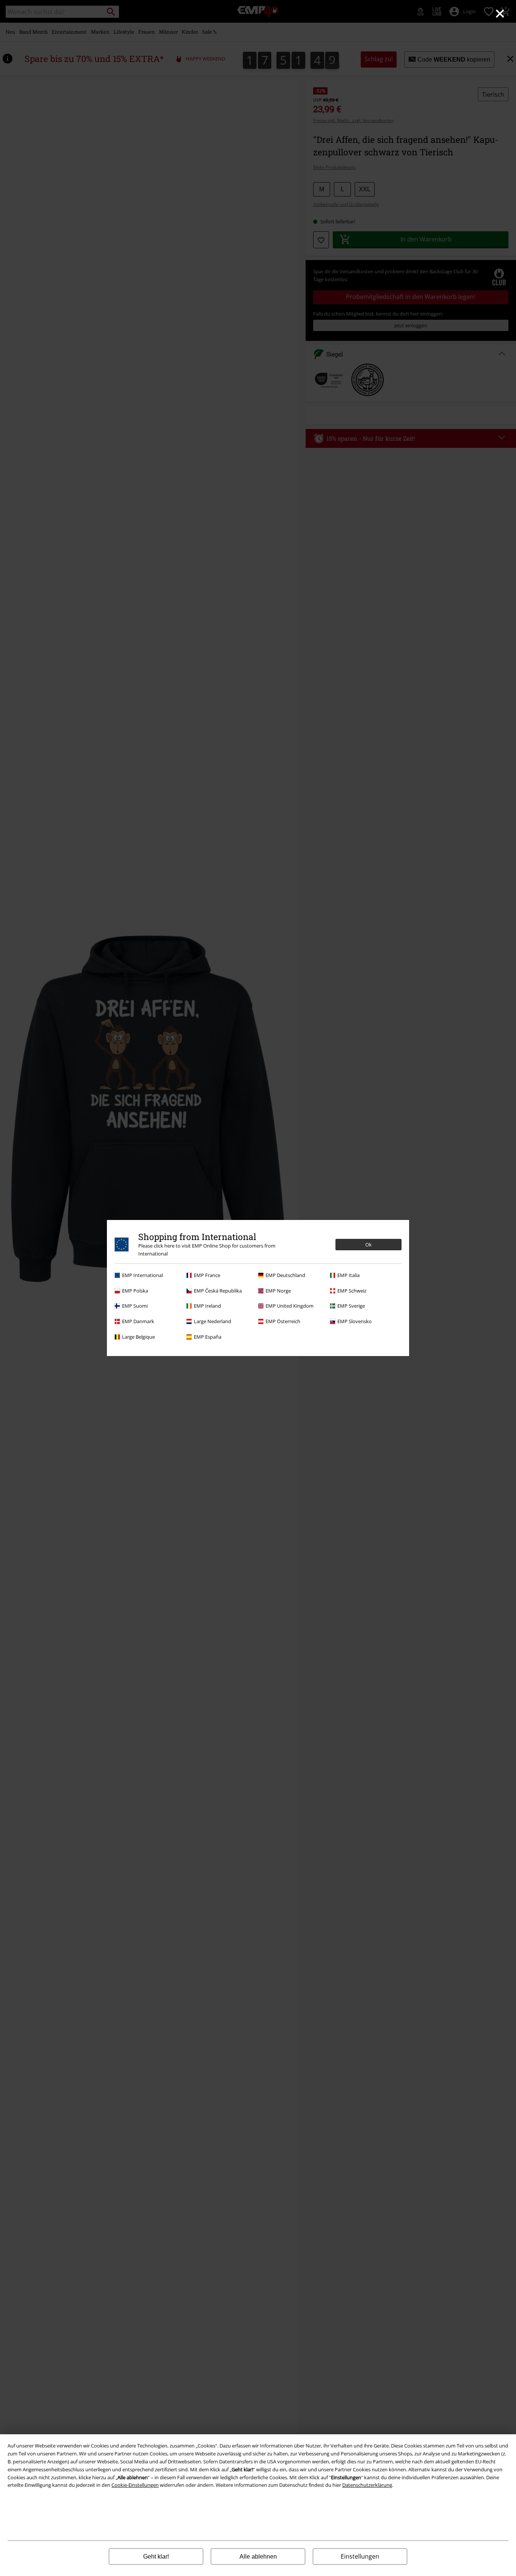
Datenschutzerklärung (367, 2485)
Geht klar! (156, 2557)
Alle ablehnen (258, 2557)
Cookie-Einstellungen (135, 2485)
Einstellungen (360, 2556)
